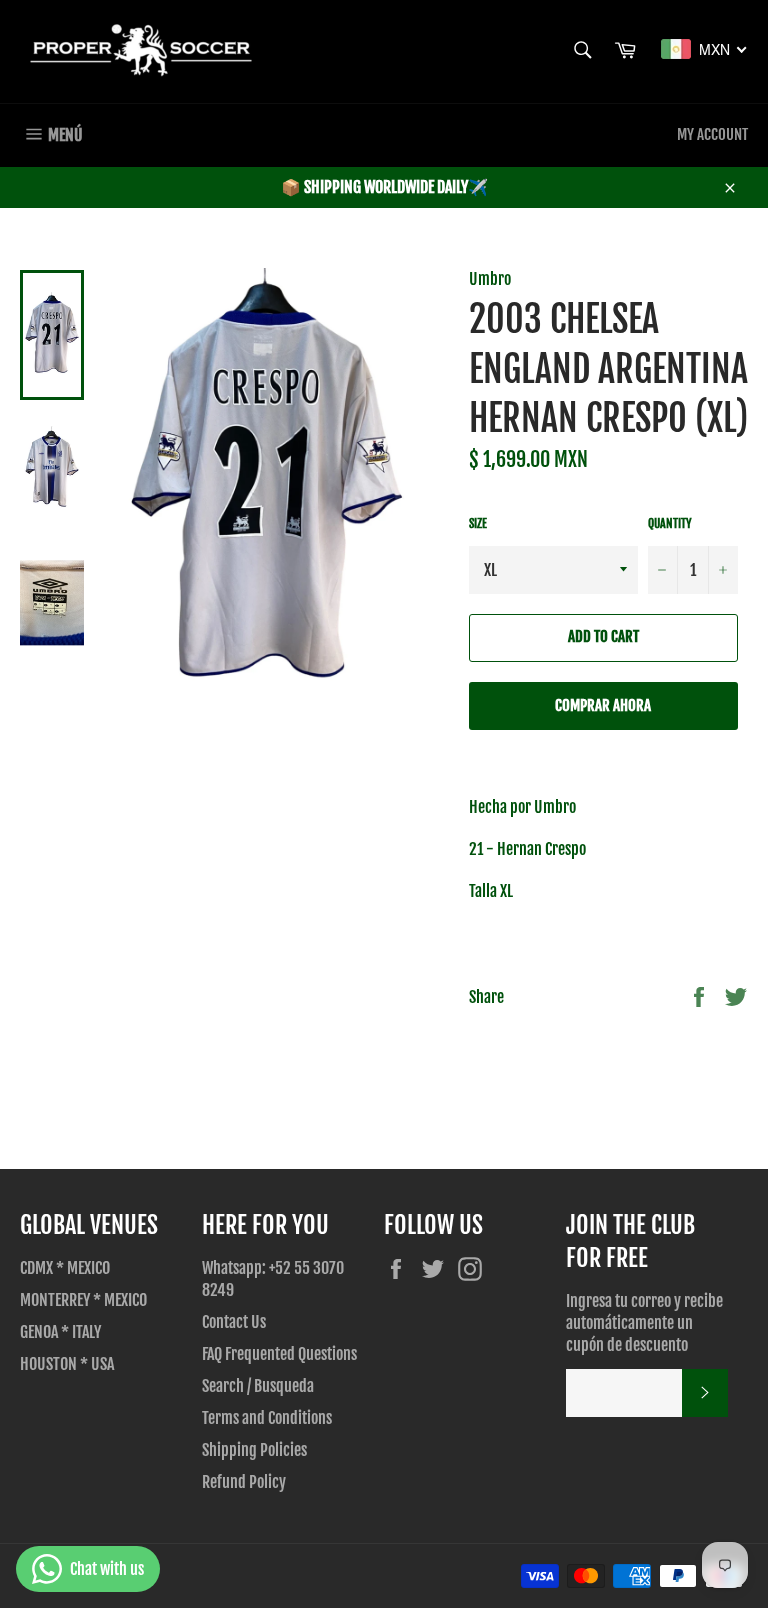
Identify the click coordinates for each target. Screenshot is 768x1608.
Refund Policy (244, 1482)
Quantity (670, 523)
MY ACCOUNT (712, 134)
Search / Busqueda (258, 1386)
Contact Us (234, 1322)
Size (478, 523)
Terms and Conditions (267, 1418)
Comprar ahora (603, 705)
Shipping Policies (254, 1450)
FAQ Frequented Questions (279, 1354)
